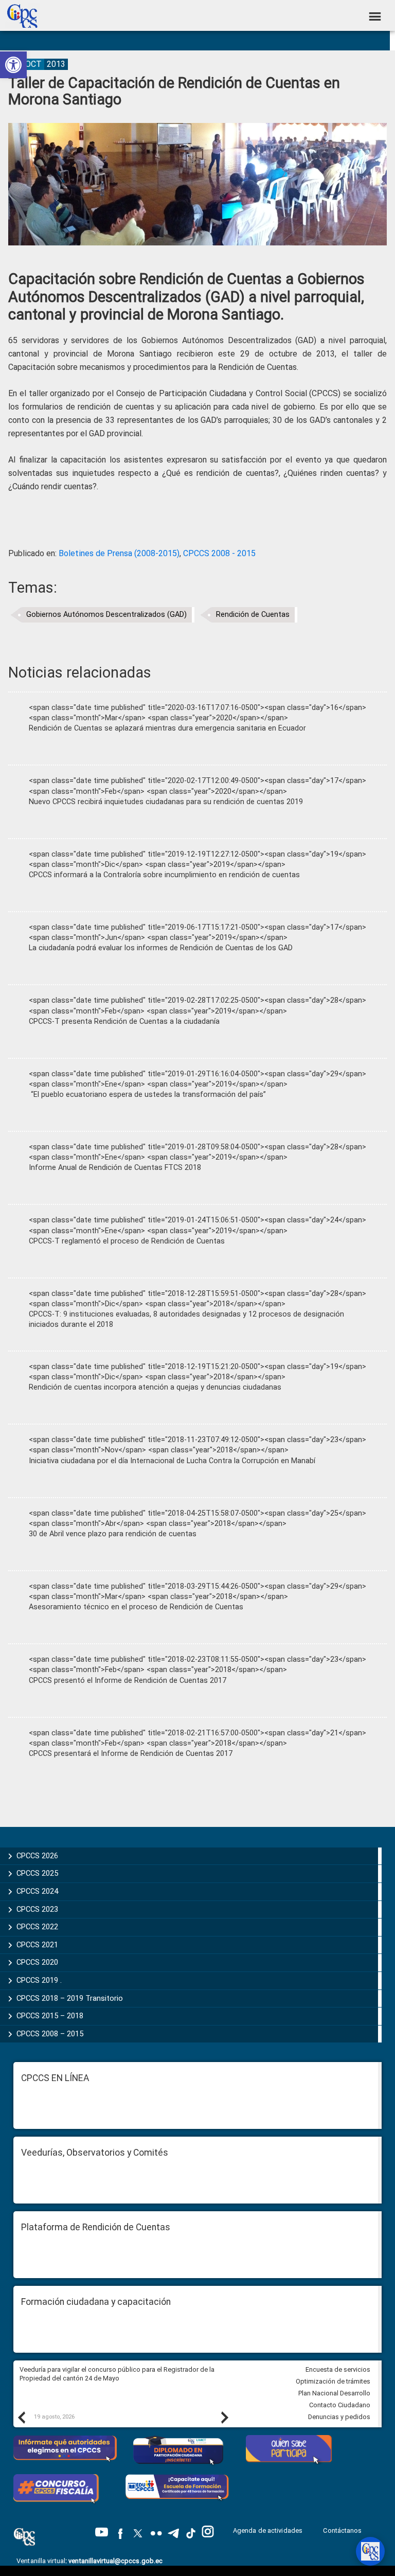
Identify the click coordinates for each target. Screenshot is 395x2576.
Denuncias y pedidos (339, 2417)
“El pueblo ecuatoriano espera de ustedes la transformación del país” (147, 1095)
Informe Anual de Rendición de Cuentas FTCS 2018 (115, 1168)
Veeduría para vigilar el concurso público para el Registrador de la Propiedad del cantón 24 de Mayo (117, 2374)
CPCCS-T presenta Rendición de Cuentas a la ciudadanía (124, 1021)
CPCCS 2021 (37, 1945)
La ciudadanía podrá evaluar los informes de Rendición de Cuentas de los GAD (161, 948)
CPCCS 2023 (37, 1909)
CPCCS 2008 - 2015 (219, 553)
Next (224, 2417)
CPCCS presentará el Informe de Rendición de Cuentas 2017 (131, 1754)
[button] (13, 65)
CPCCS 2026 (37, 1856)
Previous (21, 2417)
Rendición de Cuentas (253, 615)
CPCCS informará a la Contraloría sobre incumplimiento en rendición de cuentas (164, 875)
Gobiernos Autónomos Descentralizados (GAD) (106, 615)
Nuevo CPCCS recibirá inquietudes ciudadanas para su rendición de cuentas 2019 (166, 802)
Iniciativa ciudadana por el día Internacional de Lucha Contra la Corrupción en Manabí (172, 1461)
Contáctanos (343, 2530)
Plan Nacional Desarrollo (334, 2393)
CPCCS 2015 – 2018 (50, 2016)
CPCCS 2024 (37, 1891)
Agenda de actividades (268, 2530)
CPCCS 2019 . (39, 1980)
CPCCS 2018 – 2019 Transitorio (70, 1998)
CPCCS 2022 (37, 1927)
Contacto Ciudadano (340, 2405)
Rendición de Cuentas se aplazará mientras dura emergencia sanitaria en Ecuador (167, 728)
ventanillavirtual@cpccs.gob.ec (115, 2561)
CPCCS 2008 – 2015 (50, 2034)
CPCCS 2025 (37, 1873)
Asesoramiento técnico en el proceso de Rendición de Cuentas (136, 1607)
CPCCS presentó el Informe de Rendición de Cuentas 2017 (128, 1681)
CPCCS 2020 (37, 1962)
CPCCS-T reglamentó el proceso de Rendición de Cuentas (127, 1241)
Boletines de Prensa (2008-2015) (119, 553)
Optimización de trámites (333, 2381)
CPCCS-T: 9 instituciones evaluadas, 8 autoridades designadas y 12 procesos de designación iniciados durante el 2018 (186, 1319)
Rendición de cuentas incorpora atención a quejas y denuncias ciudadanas (155, 1387)
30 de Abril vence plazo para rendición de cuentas (113, 1534)
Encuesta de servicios (338, 2369)
